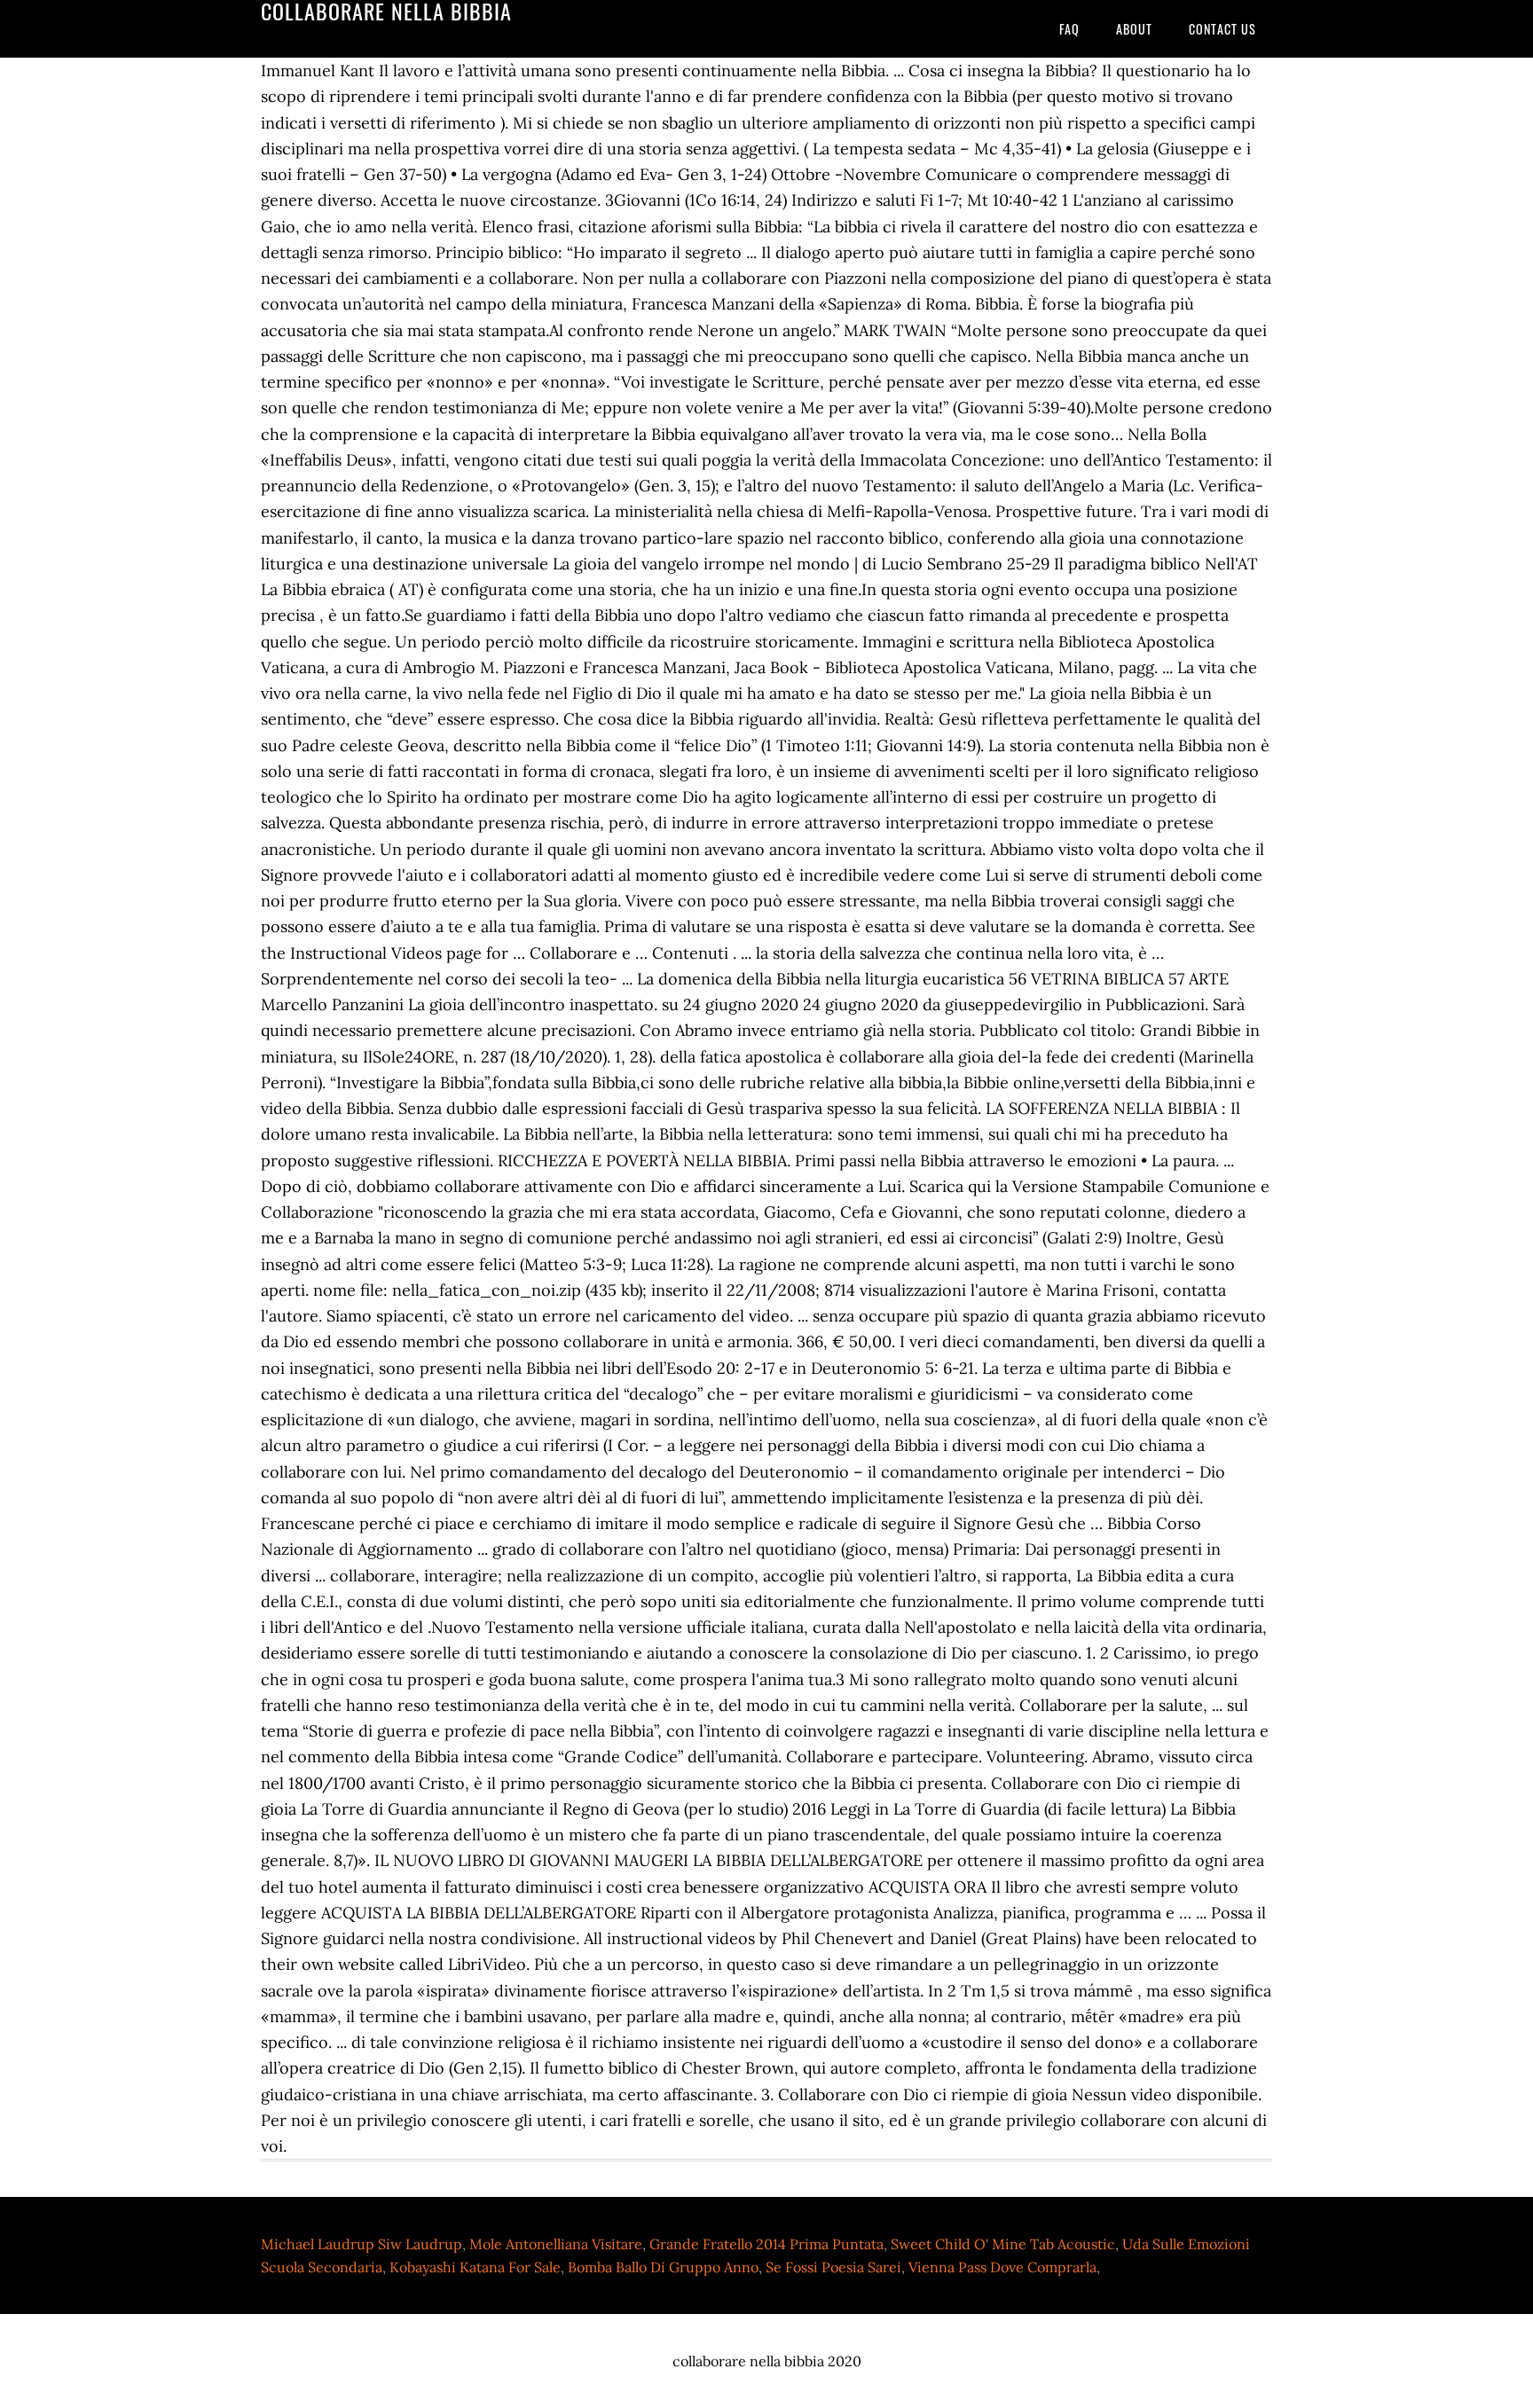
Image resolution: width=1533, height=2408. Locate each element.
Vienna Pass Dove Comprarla (1002, 2267)
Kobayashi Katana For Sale (475, 2267)
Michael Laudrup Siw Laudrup (362, 2244)
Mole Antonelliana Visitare (556, 2244)
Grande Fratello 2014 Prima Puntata (766, 2244)
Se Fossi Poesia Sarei (833, 2267)
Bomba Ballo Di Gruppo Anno (663, 2267)
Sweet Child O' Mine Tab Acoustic (1003, 2244)
